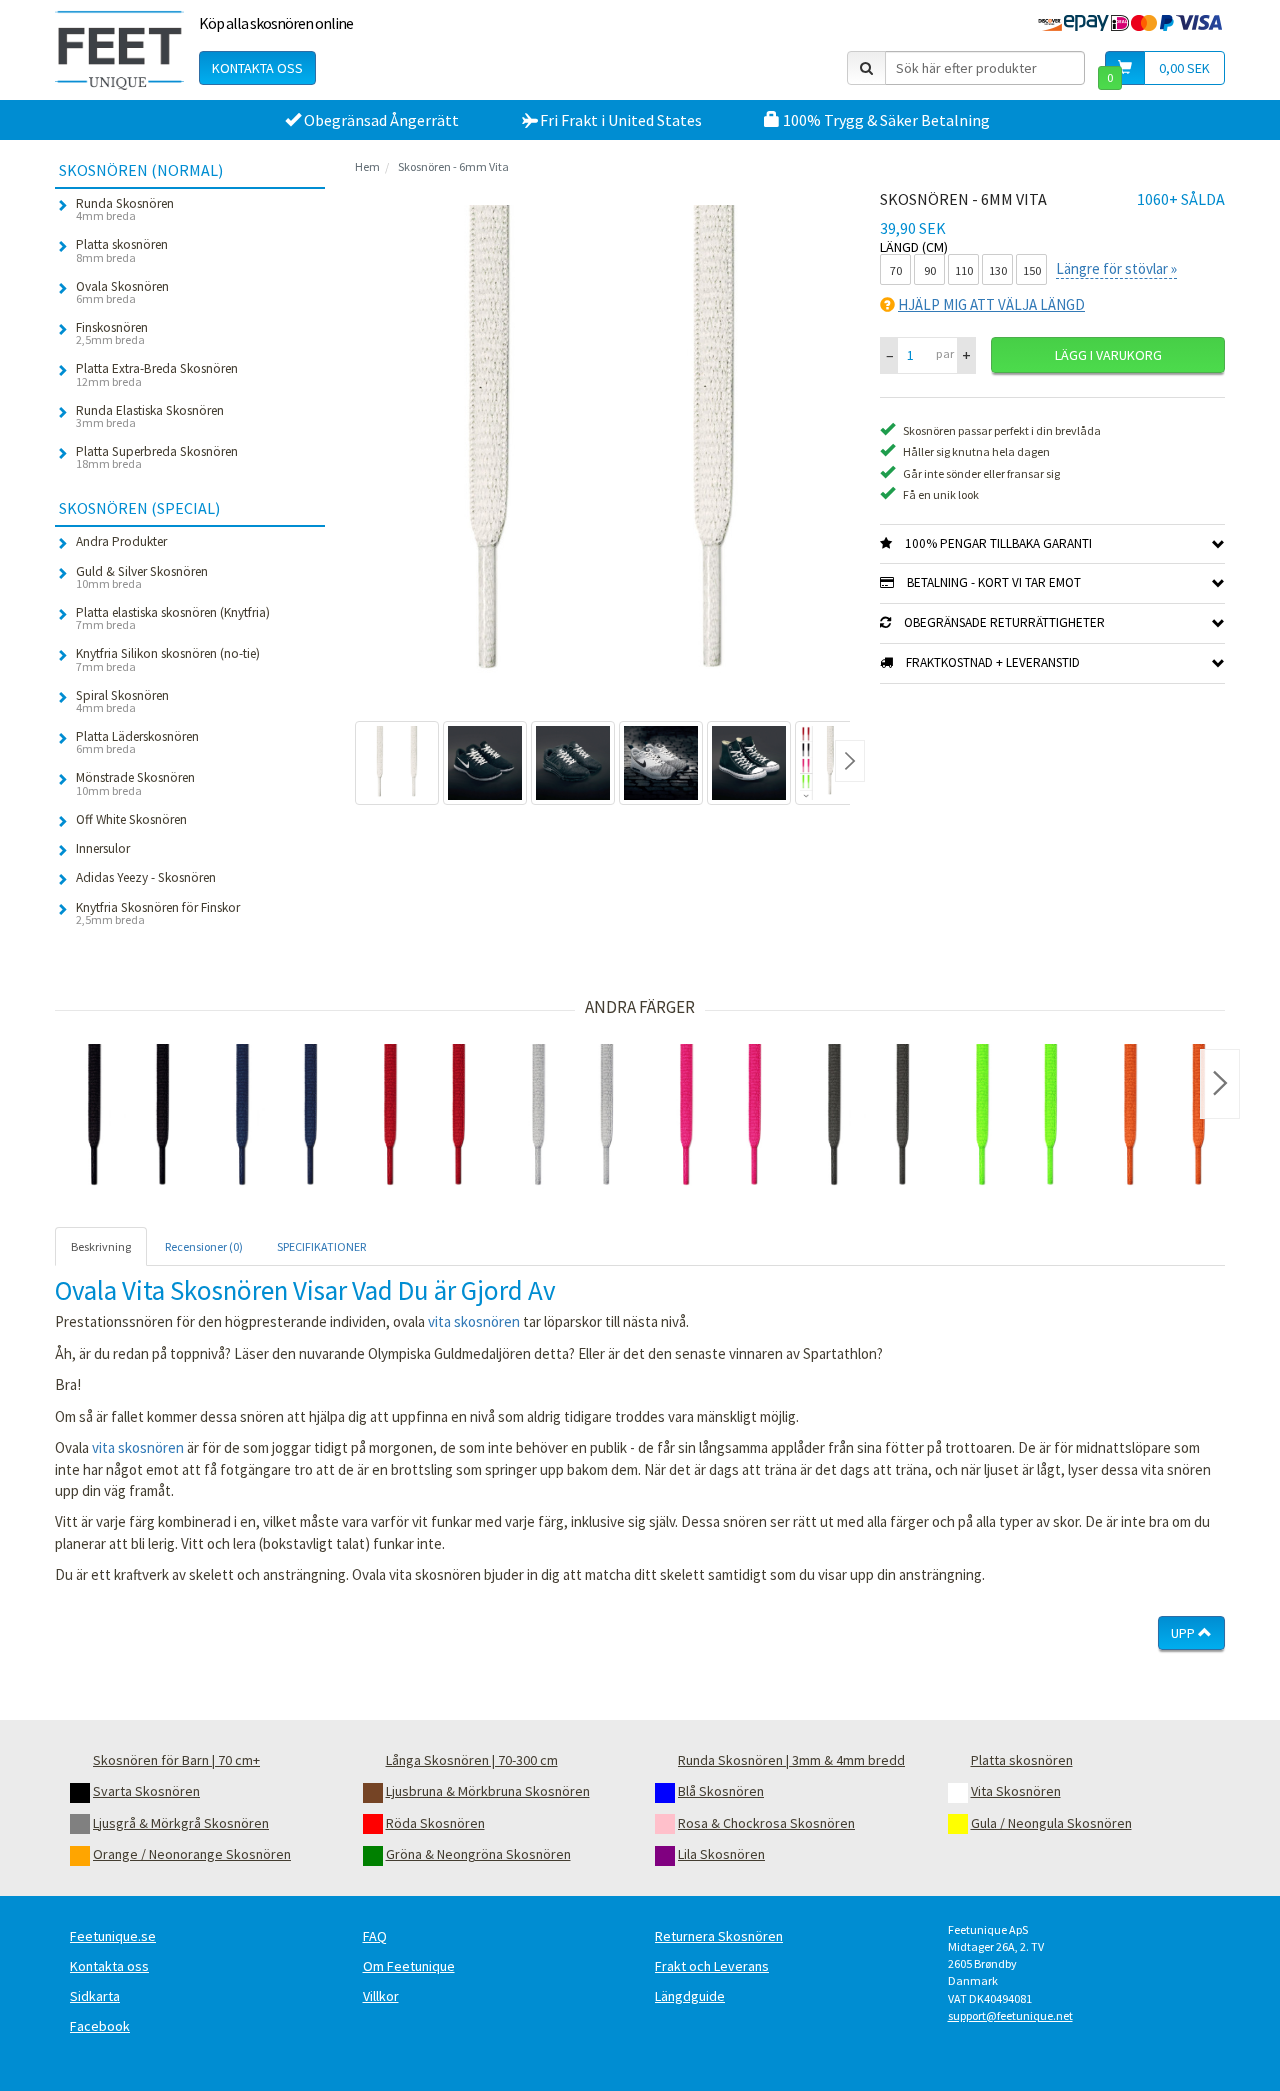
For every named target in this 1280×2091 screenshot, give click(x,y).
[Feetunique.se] (119, 50)
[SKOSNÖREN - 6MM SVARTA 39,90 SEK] (129, 1118)
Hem (367, 166)
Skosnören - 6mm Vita (453, 166)
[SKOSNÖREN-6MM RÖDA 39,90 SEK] (425, 1118)
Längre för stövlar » (1116, 268)
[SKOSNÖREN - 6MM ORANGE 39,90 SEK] (1165, 1118)
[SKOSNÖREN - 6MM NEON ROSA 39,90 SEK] (721, 1118)
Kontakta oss (257, 68)
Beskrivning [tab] (101, 1246)
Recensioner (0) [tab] (204, 1246)
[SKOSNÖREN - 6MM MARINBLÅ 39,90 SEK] (277, 1118)
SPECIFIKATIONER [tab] (321, 1246)
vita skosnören (474, 1321)
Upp (1184, 1633)
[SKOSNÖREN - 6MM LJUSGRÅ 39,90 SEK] (573, 1118)
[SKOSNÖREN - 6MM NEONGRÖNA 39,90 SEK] (1017, 1118)
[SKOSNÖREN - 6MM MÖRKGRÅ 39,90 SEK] (869, 1118)
